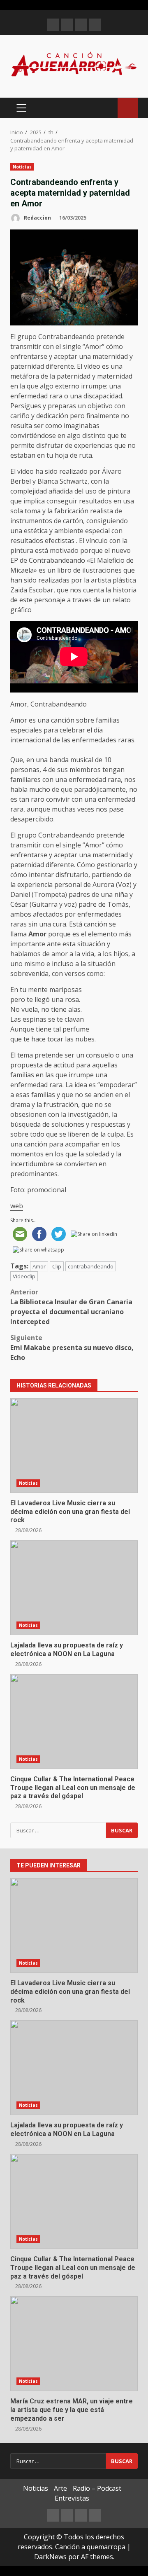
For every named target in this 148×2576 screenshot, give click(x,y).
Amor (39, 1266)
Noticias (22, 167)
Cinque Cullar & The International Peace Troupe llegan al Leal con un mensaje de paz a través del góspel (74, 1722)
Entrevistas (72, 2498)
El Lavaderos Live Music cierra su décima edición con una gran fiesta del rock (74, 1446)
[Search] (108, 108)
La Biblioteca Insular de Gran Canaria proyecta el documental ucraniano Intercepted (71, 1307)
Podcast (128, 108)
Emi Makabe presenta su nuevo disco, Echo (72, 1348)
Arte (60, 2488)
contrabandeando (91, 1266)
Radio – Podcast (97, 2488)
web (17, 1206)
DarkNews (50, 2557)
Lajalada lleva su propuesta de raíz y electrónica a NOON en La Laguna (74, 1588)
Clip (57, 1266)
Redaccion (37, 218)
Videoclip (24, 1276)
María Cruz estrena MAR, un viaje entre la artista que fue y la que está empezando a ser (74, 2344)
